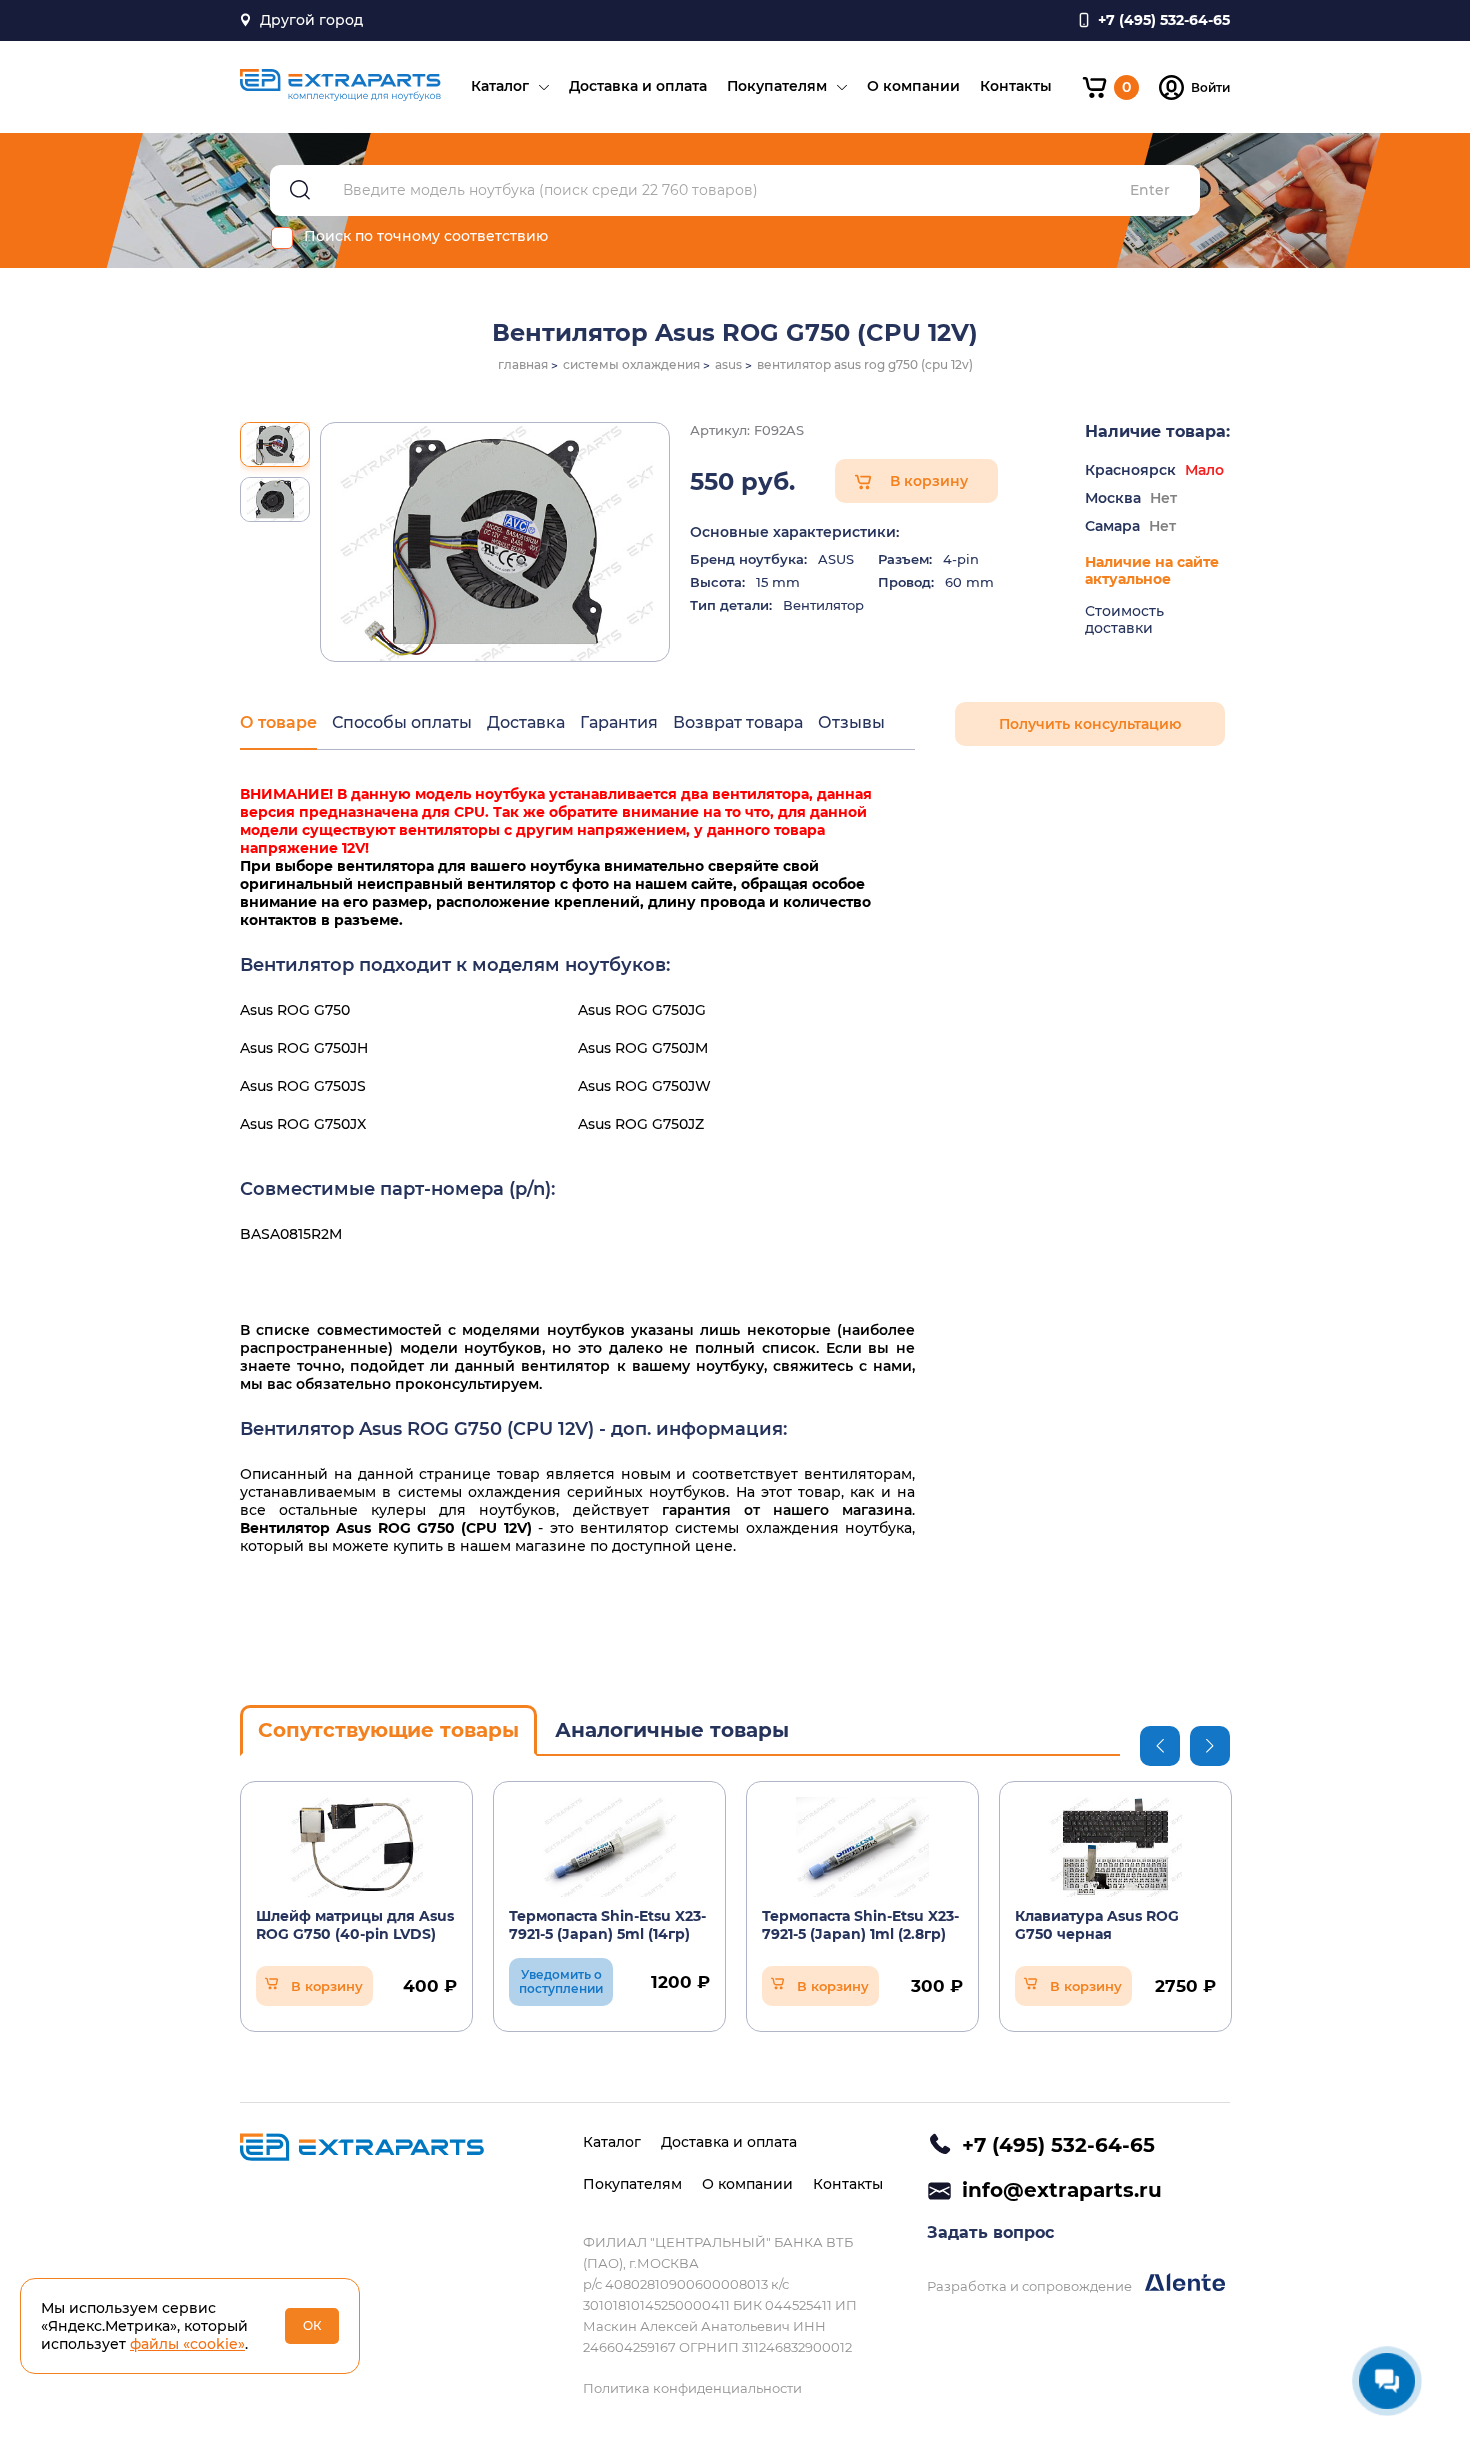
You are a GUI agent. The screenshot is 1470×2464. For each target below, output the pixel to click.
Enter (1150, 190)
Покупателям (777, 86)
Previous (1160, 1746)
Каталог (500, 86)
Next (1210, 1746)
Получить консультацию (1090, 724)
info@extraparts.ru (1062, 2190)
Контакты (1016, 86)
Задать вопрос (990, 2232)
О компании (913, 86)
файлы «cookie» (187, 2344)
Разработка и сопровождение (1031, 2286)
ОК (312, 2325)
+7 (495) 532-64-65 (1058, 2145)
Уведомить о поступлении (561, 1981)
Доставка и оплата (638, 86)
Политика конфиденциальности (692, 2388)
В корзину (929, 481)
